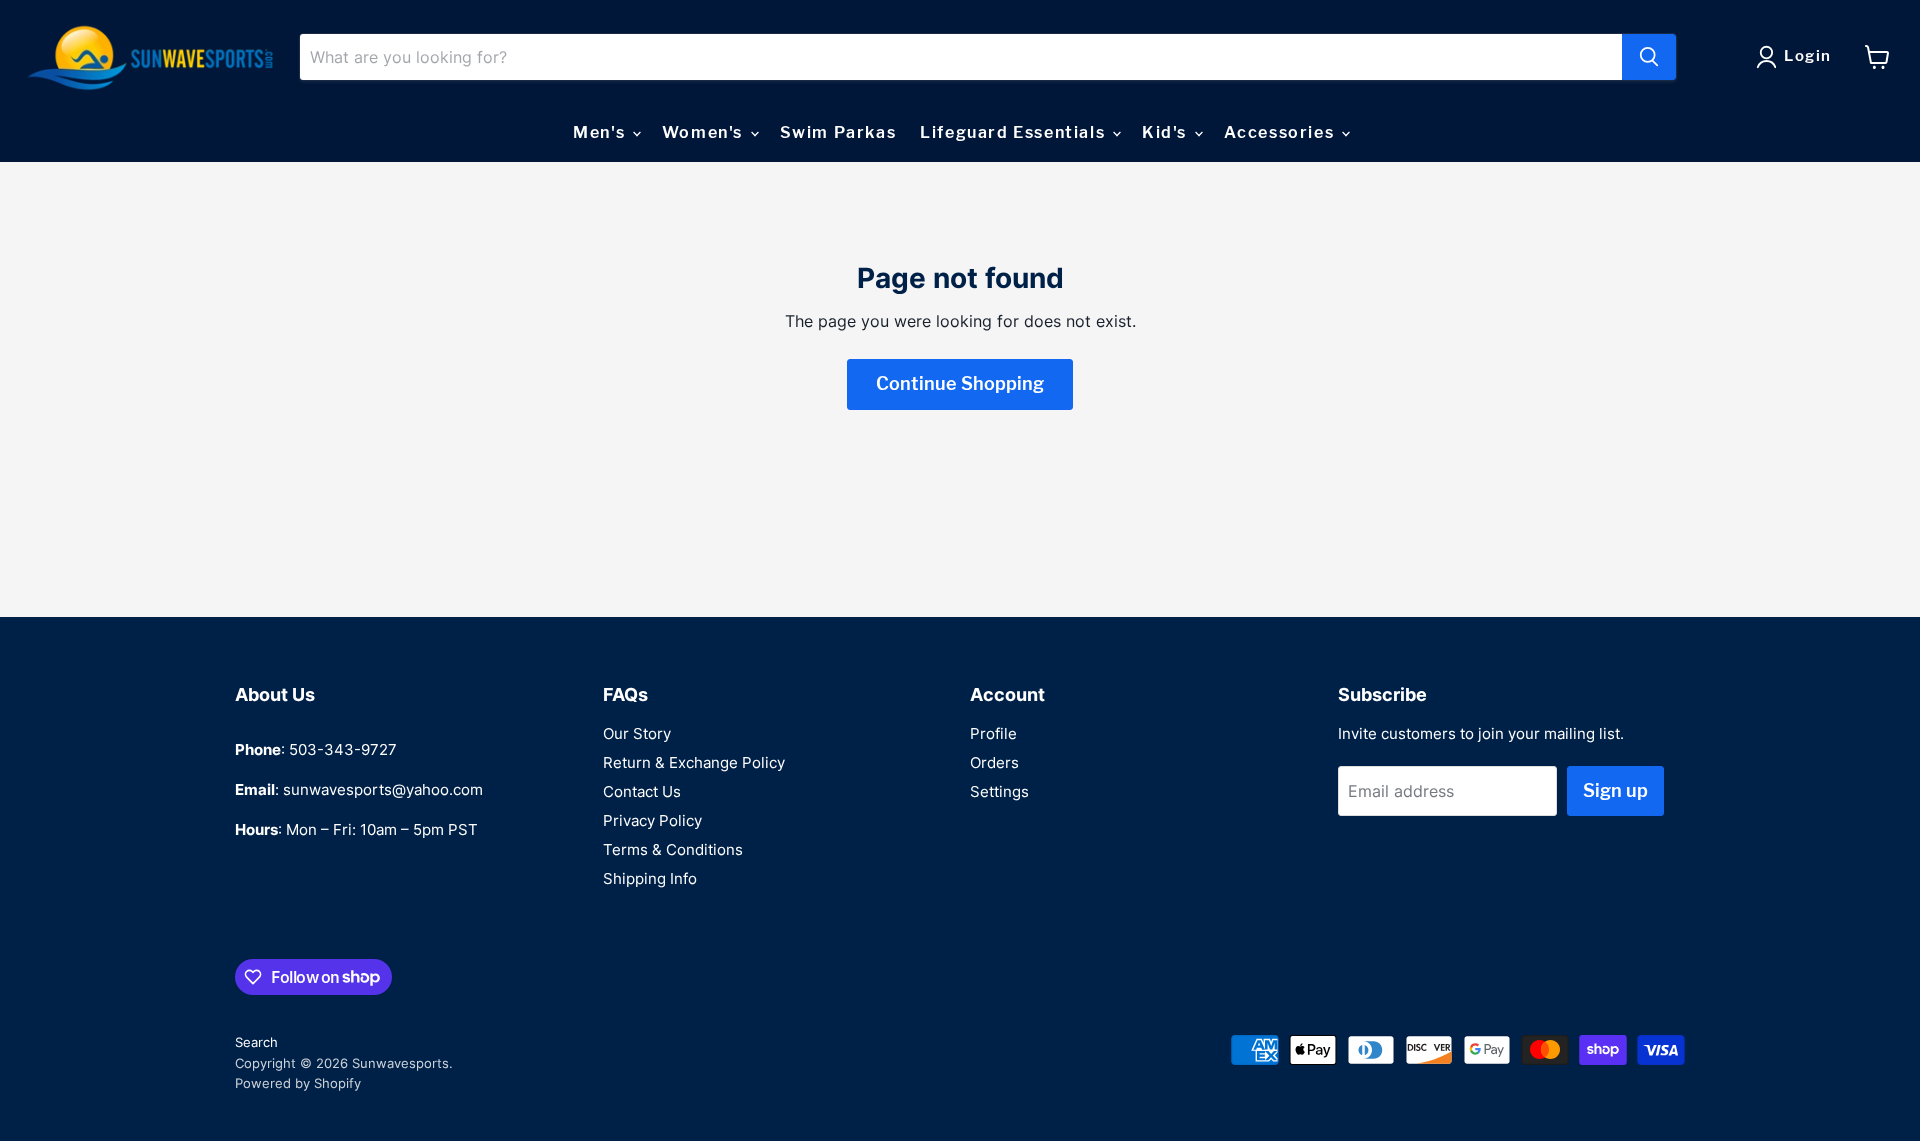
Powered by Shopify (298, 1083)
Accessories (1281, 132)
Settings (999, 791)
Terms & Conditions (673, 849)
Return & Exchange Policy (694, 762)
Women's (705, 132)
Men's (601, 132)
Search (256, 1042)
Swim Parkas (838, 132)
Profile (993, 733)
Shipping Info (650, 878)
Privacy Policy (652, 820)
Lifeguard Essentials (1015, 132)
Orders (994, 762)
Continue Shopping (960, 383)
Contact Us (642, 791)
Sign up (1615, 790)
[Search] (1649, 57)
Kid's (1167, 132)
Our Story (637, 733)
